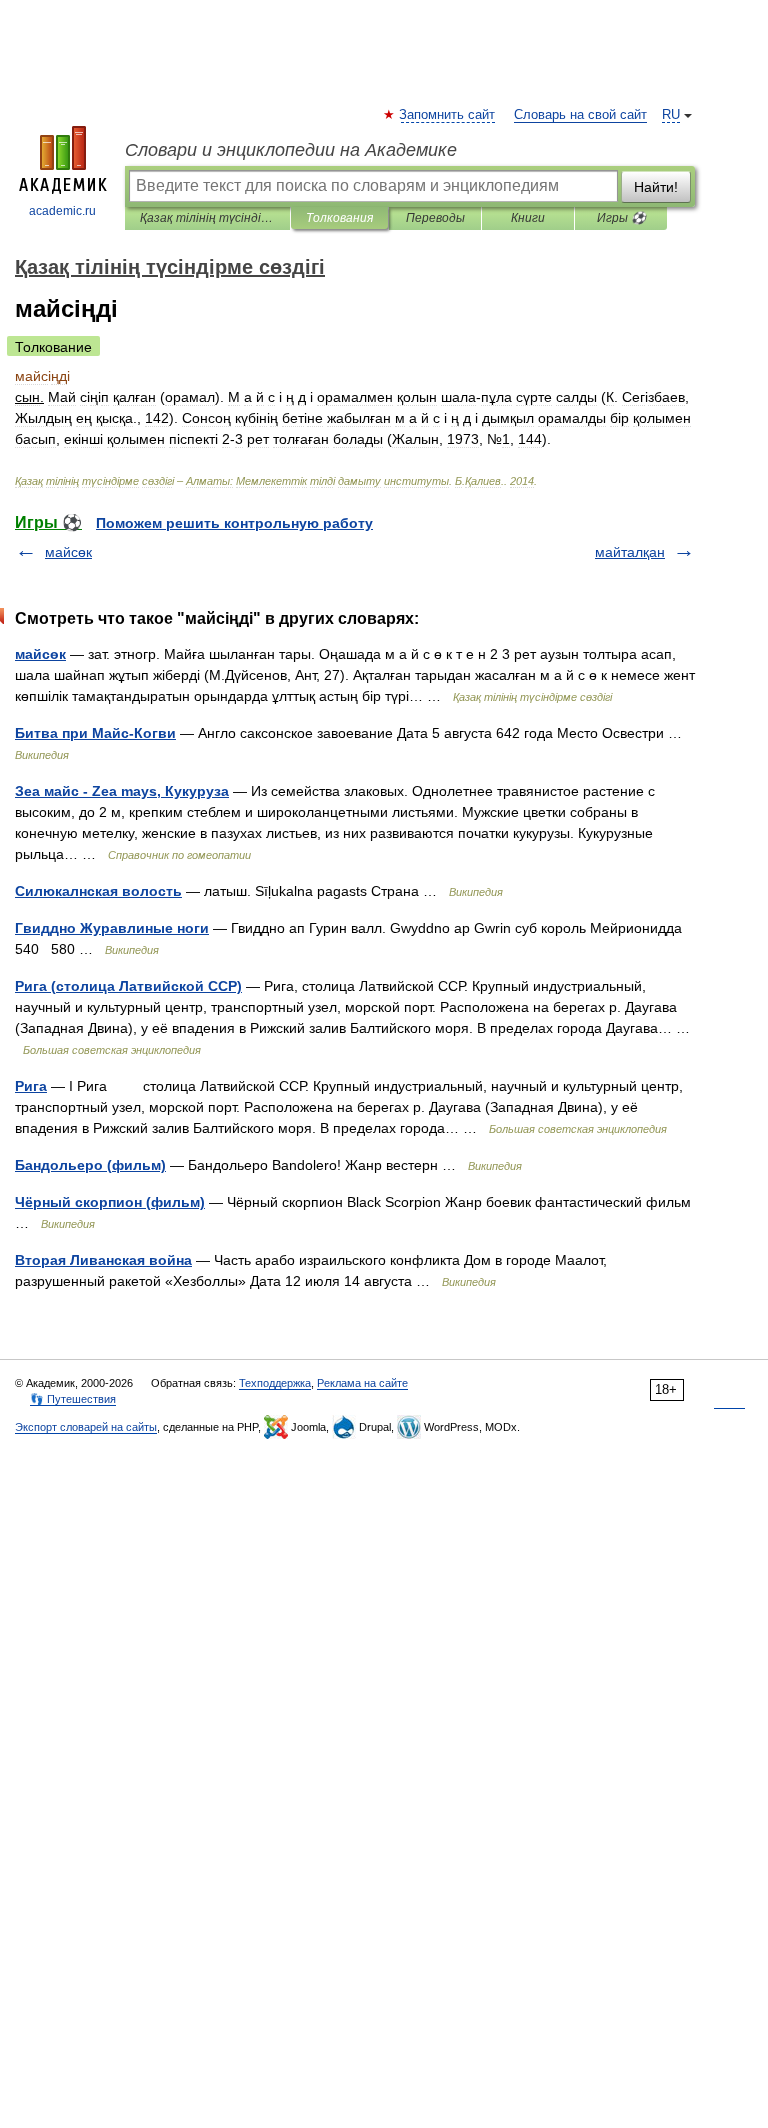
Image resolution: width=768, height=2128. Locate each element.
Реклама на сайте (362, 1383)
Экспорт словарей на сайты (86, 1427)
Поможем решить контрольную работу (234, 523)
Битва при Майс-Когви (95, 733)
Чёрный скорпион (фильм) (110, 1202)
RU (671, 115)
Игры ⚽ (621, 218)
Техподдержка (275, 1383)
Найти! (656, 187)
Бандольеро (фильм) (90, 1165)
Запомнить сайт (448, 115)
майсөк (68, 552)
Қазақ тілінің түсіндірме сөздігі (207, 218)
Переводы (435, 218)
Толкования (339, 218)
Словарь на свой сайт (580, 115)
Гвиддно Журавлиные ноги (112, 928)
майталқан (630, 552)
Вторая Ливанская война (103, 1260)
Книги (528, 218)
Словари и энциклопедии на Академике (291, 150)
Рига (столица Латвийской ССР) (128, 986)
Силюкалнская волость (98, 891)
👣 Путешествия (73, 1399)
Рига (31, 1086)
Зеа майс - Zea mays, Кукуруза (122, 791)
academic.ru (62, 211)
